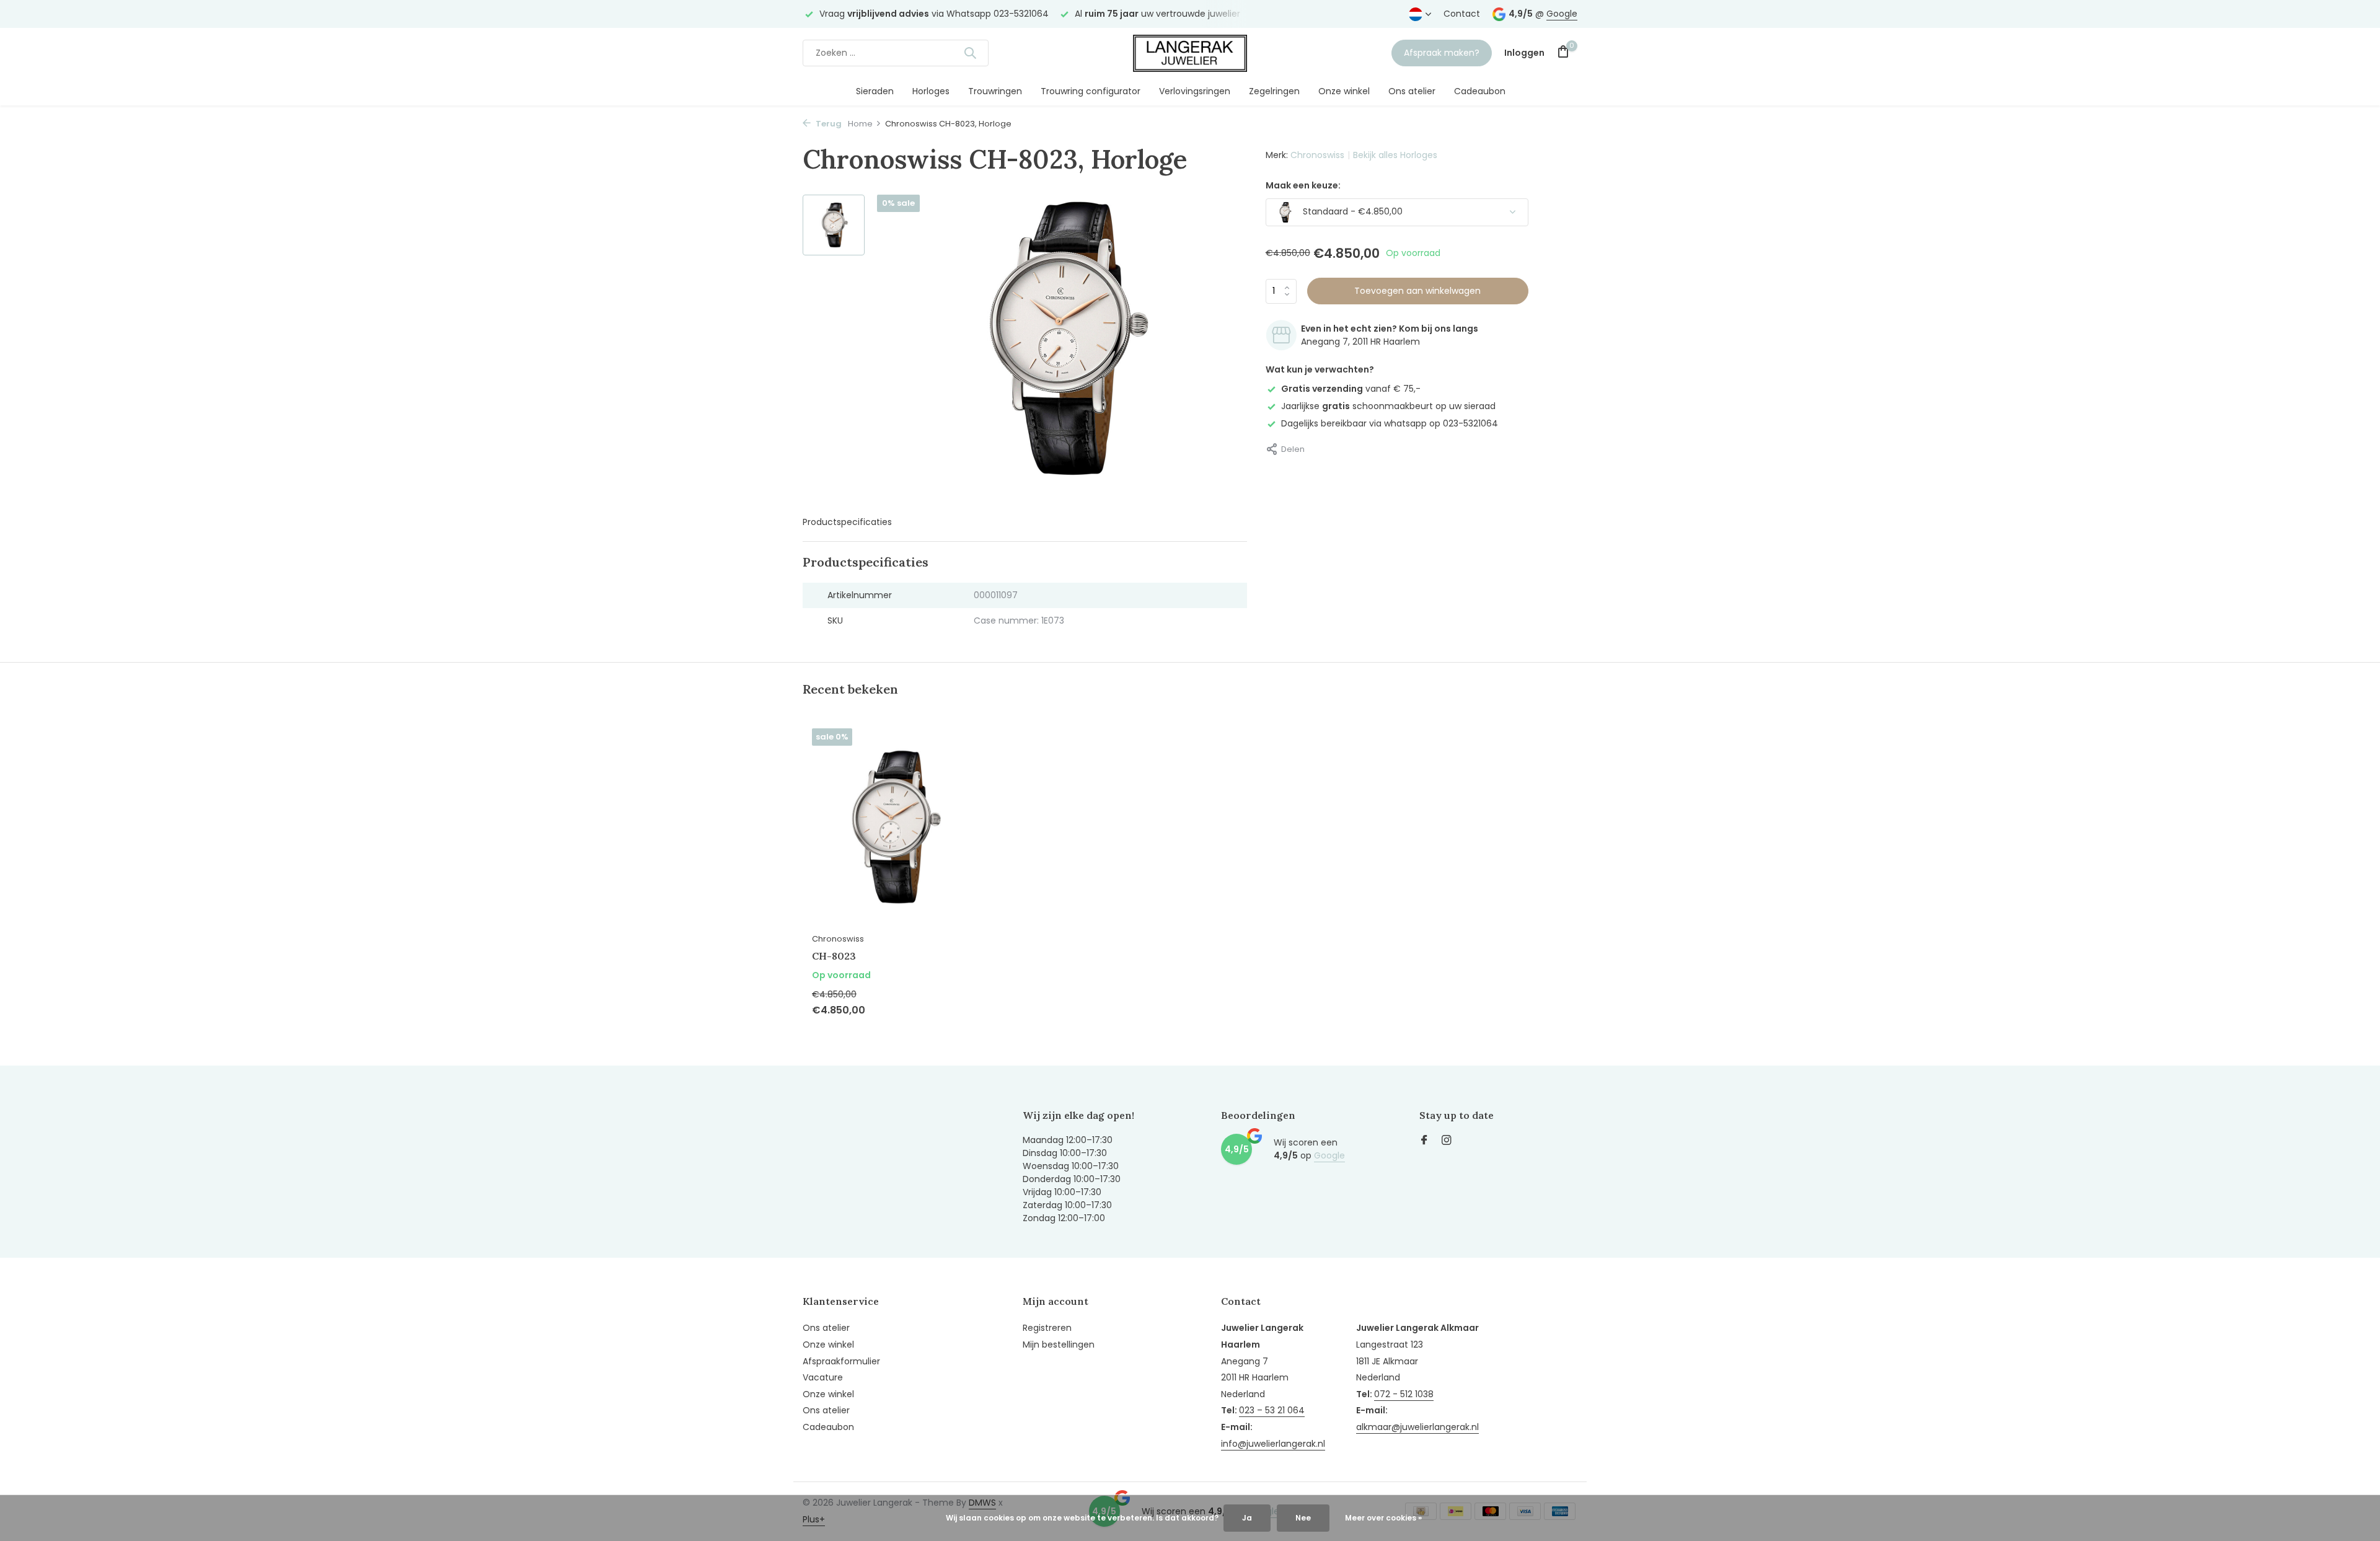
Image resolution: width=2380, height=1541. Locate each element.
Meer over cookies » (1383, 1518)
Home (860, 124)
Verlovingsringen (1195, 91)
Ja (1247, 1518)
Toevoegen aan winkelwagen (1417, 291)
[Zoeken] (970, 53)
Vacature (823, 1377)
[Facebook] (1424, 1141)
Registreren (1047, 1328)
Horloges (931, 91)
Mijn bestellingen (1059, 1345)
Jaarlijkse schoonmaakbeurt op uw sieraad (1388, 406)
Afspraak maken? (1442, 53)
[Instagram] (1447, 1141)
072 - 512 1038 (1404, 1394)
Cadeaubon (1480, 91)
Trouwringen (995, 91)
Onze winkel (1344, 91)
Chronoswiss (1317, 155)
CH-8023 (834, 956)
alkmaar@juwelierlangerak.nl (1417, 1427)
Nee (1303, 1518)
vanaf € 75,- (1351, 389)
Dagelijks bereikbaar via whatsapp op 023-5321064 (1390, 423)
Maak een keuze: (1303, 185)
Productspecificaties (847, 522)
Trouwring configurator (1091, 91)
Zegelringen (1274, 91)
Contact (1462, 14)
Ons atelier (1412, 91)
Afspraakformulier (841, 1361)
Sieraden (875, 91)
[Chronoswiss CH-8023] (892, 827)
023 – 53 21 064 (1272, 1410)
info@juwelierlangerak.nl (1273, 1444)
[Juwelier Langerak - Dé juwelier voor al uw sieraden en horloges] (1190, 53)
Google (1562, 14)
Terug (828, 124)
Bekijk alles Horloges (1395, 155)
